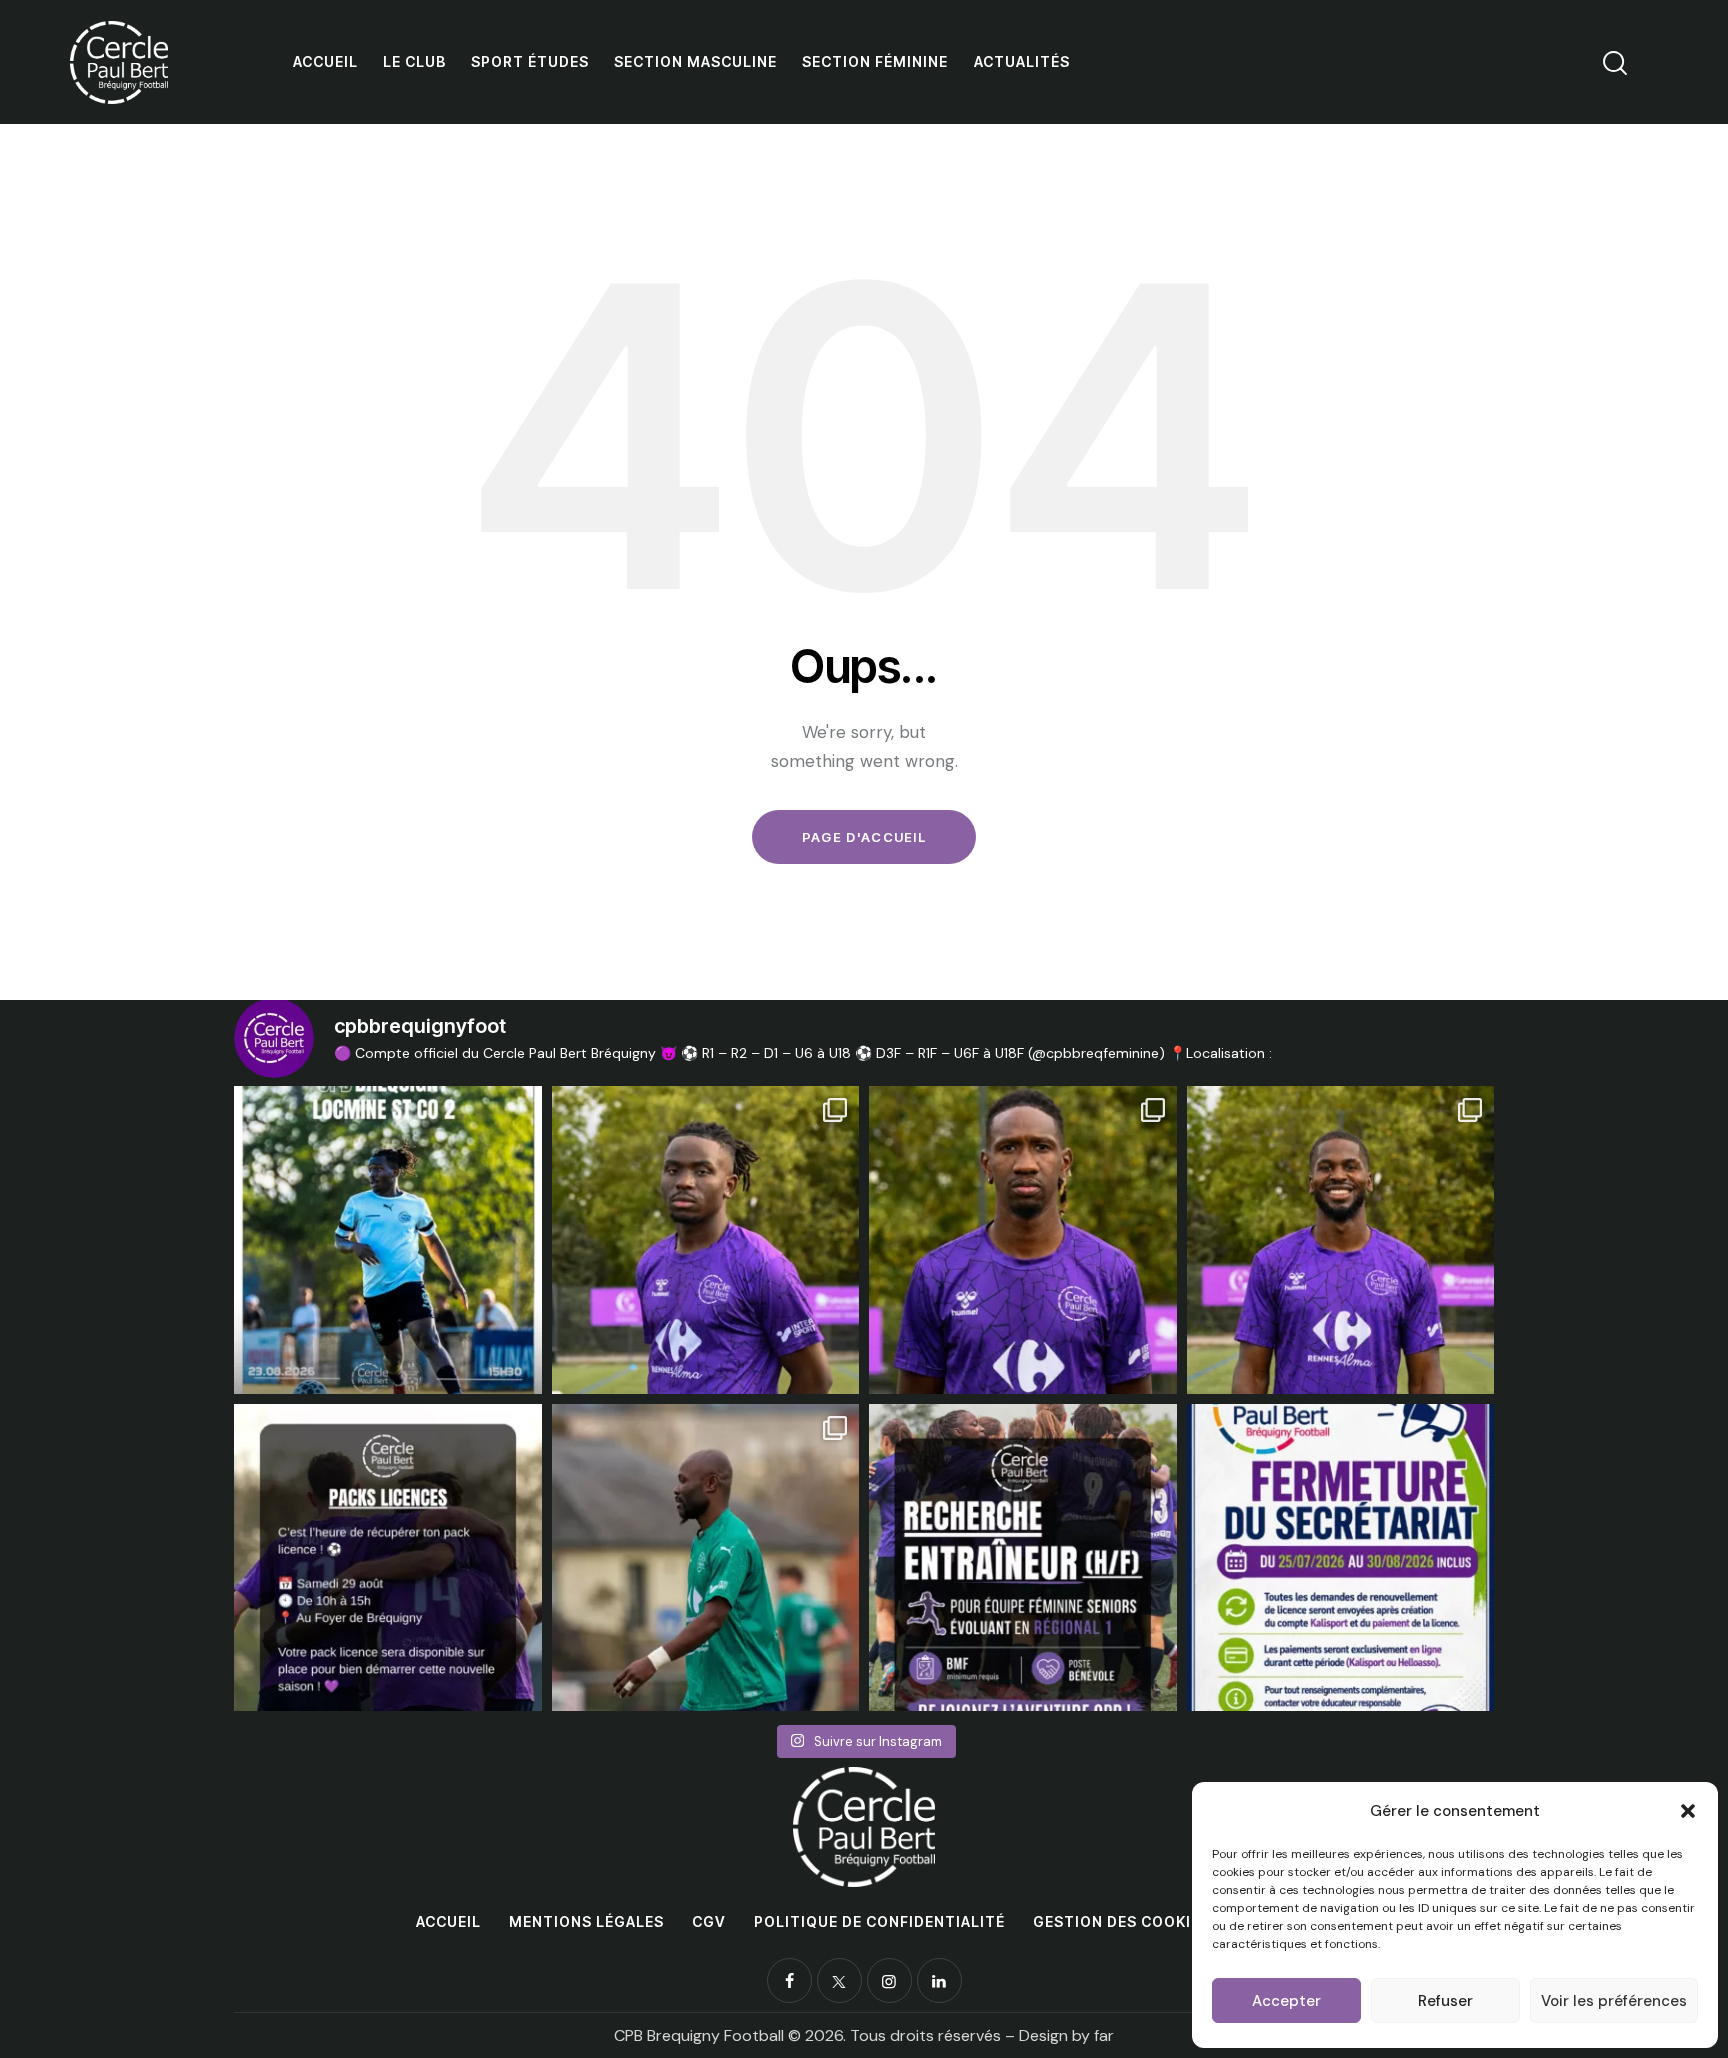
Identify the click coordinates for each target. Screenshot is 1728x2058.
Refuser (1445, 2001)
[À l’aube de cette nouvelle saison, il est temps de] (706, 1558)
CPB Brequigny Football (699, 2035)
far (1104, 2035)
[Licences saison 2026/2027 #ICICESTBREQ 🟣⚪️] (1341, 1558)
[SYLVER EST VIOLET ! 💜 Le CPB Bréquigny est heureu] (706, 1240)
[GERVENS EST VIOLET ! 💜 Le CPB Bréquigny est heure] (1341, 1240)
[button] (1688, 1811)
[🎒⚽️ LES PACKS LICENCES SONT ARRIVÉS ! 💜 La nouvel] (388, 1558)
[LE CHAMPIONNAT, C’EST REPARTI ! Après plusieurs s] (388, 1240)
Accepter (1286, 2001)
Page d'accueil (864, 837)
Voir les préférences (1614, 2001)
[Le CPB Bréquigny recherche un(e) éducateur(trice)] (1023, 1558)
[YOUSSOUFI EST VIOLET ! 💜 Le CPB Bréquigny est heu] (1023, 1240)
